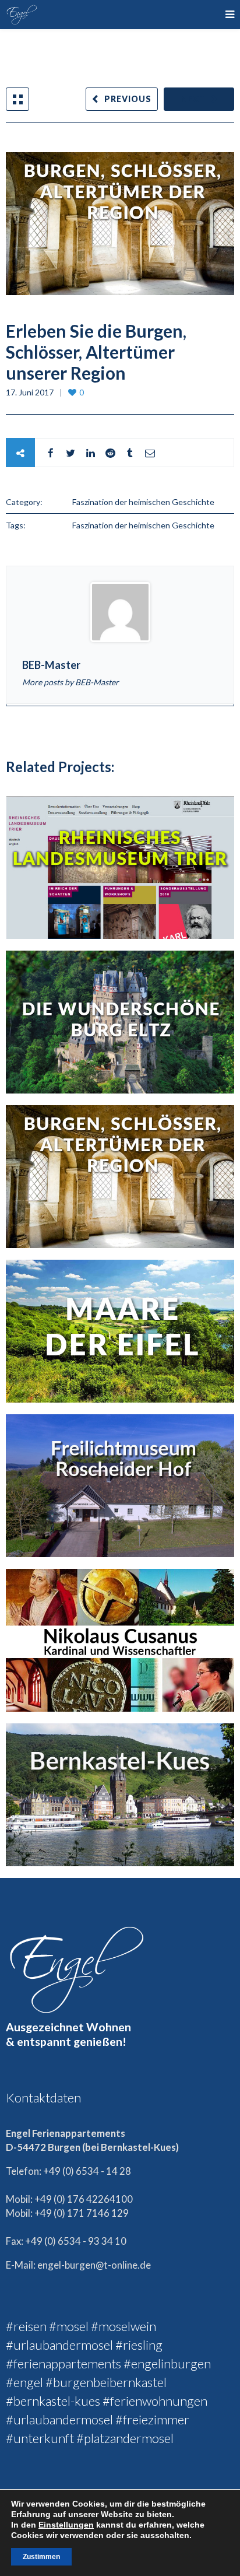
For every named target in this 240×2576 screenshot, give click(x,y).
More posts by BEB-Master (70, 682)
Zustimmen (41, 2557)
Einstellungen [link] (66, 2525)
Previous (128, 99)
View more (120, 868)
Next (193, 99)
